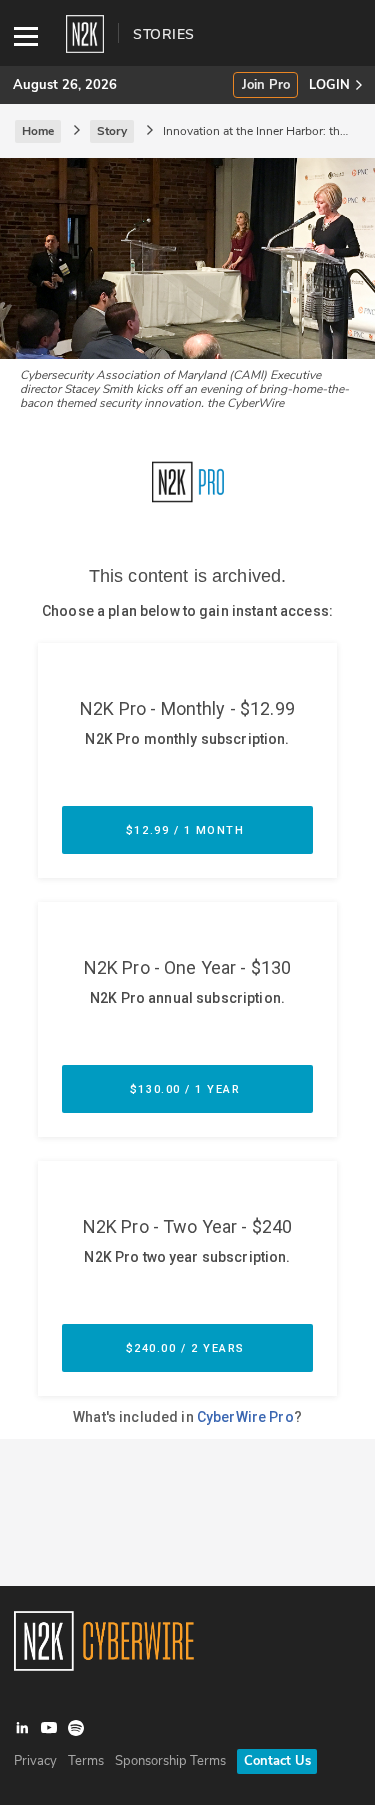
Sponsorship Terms (170, 1761)
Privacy (35, 1761)
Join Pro (266, 85)
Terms (86, 1761)
